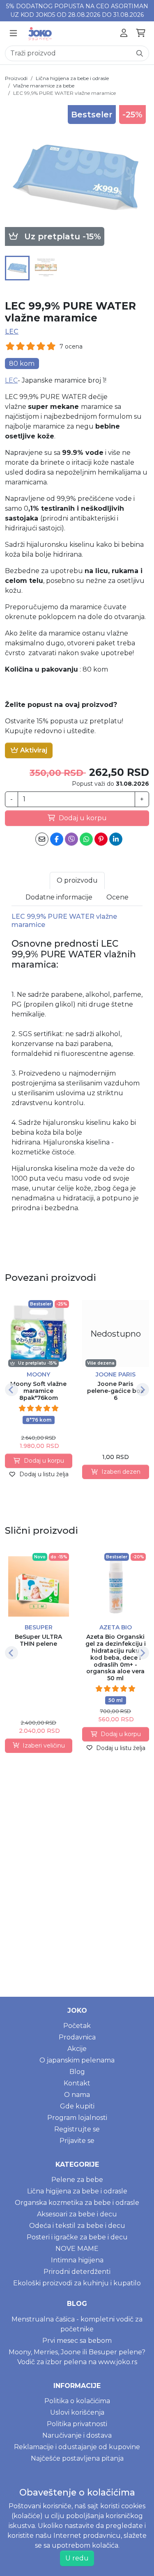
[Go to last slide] (11, 1390)
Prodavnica (77, 2037)
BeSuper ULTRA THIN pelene (38, 1640)
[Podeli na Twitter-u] (71, 839)
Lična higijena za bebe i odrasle (72, 78)
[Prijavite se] (124, 33)
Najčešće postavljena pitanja (77, 2458)
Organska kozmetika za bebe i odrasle (77, 2203)
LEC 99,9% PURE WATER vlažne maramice (64, 93)
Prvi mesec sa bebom (77, 2341)
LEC (12, 331)
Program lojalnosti (77, 2118)
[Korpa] (141, 33)
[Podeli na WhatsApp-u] (86, 839)
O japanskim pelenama (77, 2060)
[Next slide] (143, 1390)
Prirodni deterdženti (77, 2272)
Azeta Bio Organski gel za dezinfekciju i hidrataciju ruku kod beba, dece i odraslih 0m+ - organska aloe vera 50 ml (116, 1657)
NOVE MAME (77, 2249)
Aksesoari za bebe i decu (77, 2214)
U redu (77, 2558)
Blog (77, 2072)
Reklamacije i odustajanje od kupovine (77, 2447)
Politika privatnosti (77, 2424)
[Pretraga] (140, 53)
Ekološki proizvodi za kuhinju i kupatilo (77, 2283)
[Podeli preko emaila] (42, 839)
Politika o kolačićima (77, 2401)
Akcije (77, 2049)
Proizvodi (16, 78)
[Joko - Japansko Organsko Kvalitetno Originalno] (40, 33)
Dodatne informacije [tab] (59, 897)
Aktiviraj (33, 750)
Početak (77, 2026)
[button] (17, 268)
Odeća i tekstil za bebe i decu (77, 2226)
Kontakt (77, 2083)
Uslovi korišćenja (77, 2412)
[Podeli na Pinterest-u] (101, 839)
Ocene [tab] (117, 897)
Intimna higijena (77, 2260)
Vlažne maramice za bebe (44, 86)
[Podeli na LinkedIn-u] (116, 839)
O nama (77, 2095)
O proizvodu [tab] (77, 880)
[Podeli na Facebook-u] (57, 839)
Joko (77, 2011)
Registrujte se (77, 2129)
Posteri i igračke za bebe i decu (77, 2237)
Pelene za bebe (77, 2180)
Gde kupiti (77, 2106)
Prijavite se (77, 2141)
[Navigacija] (13, 33)
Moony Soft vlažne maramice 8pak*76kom (38, 1391)
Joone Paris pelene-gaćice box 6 (115, 1391)
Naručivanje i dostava (77, 2435)
